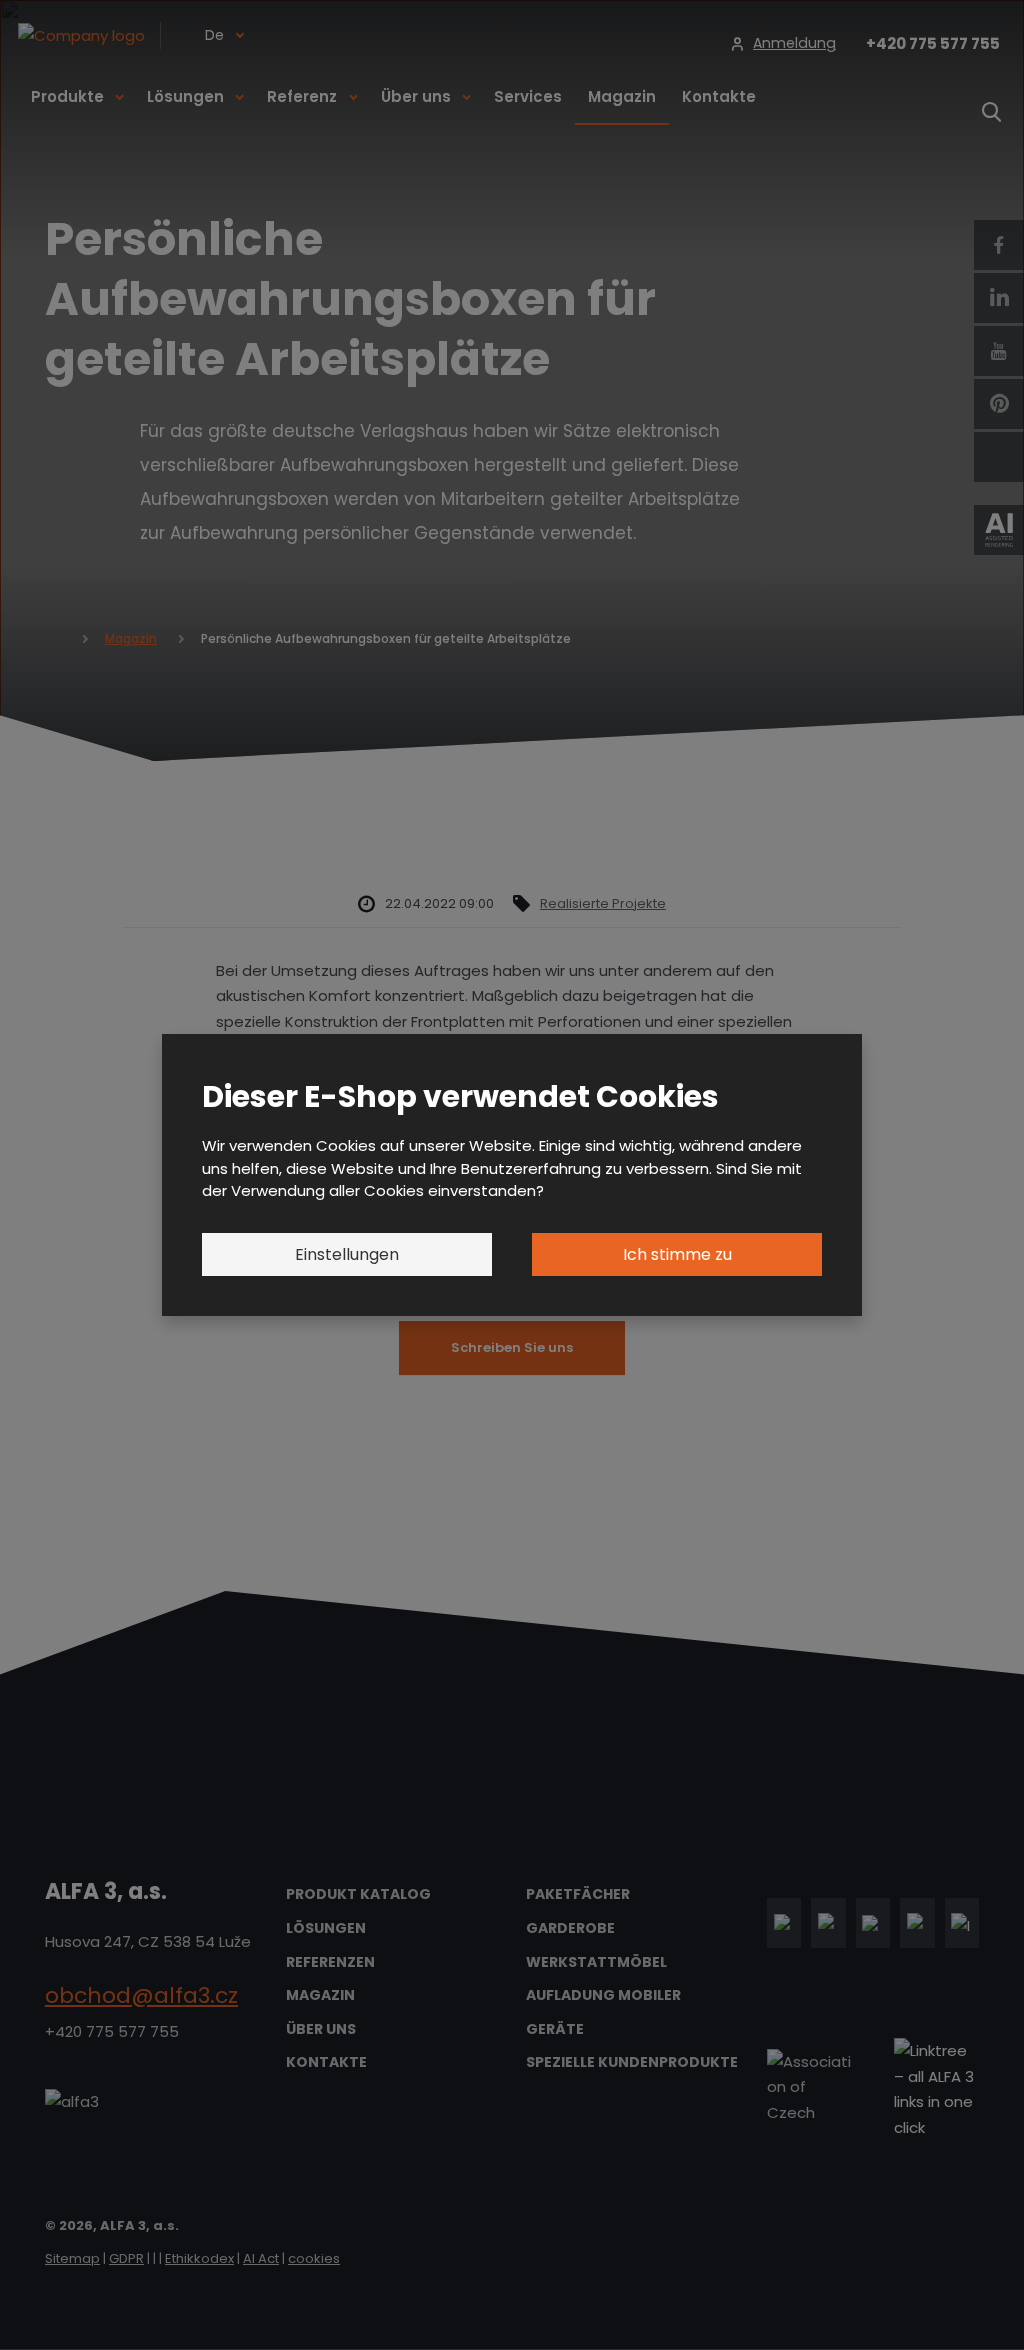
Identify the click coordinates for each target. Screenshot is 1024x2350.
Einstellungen (347, 1254)
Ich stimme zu (677, 1254)
